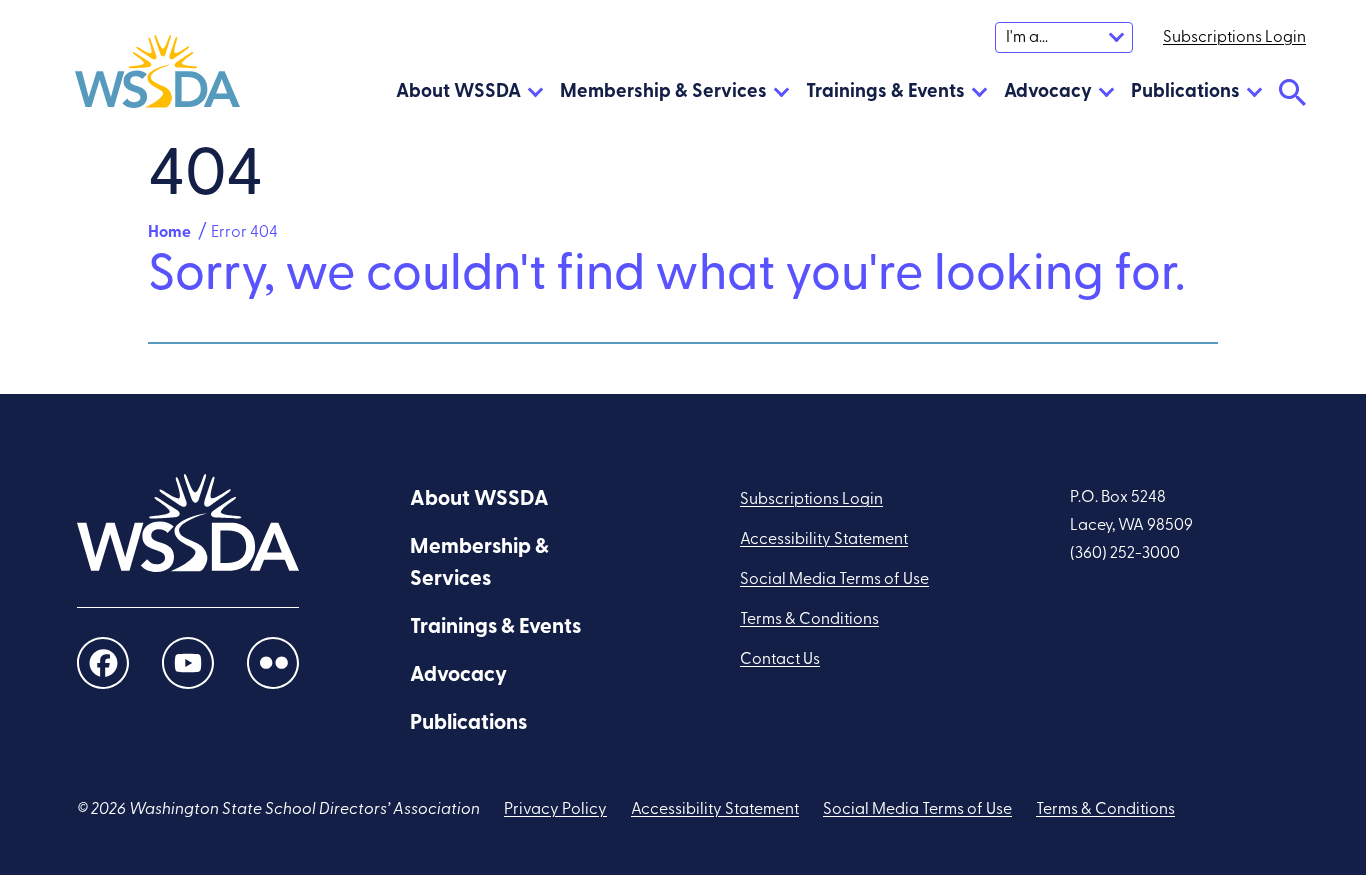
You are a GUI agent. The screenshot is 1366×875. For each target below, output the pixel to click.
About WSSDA (458, 92)
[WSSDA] (157, 76)
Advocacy (1048, 92)
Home (169, 233)
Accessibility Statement (824, 540)
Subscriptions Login (811, 500)
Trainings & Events (885, 92)
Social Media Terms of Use (834, 580)
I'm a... (1027, 38)
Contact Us (780, 660)
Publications (1185, 92)
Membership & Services (663, 92)
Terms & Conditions (809, 620)
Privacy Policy (555, 810)
